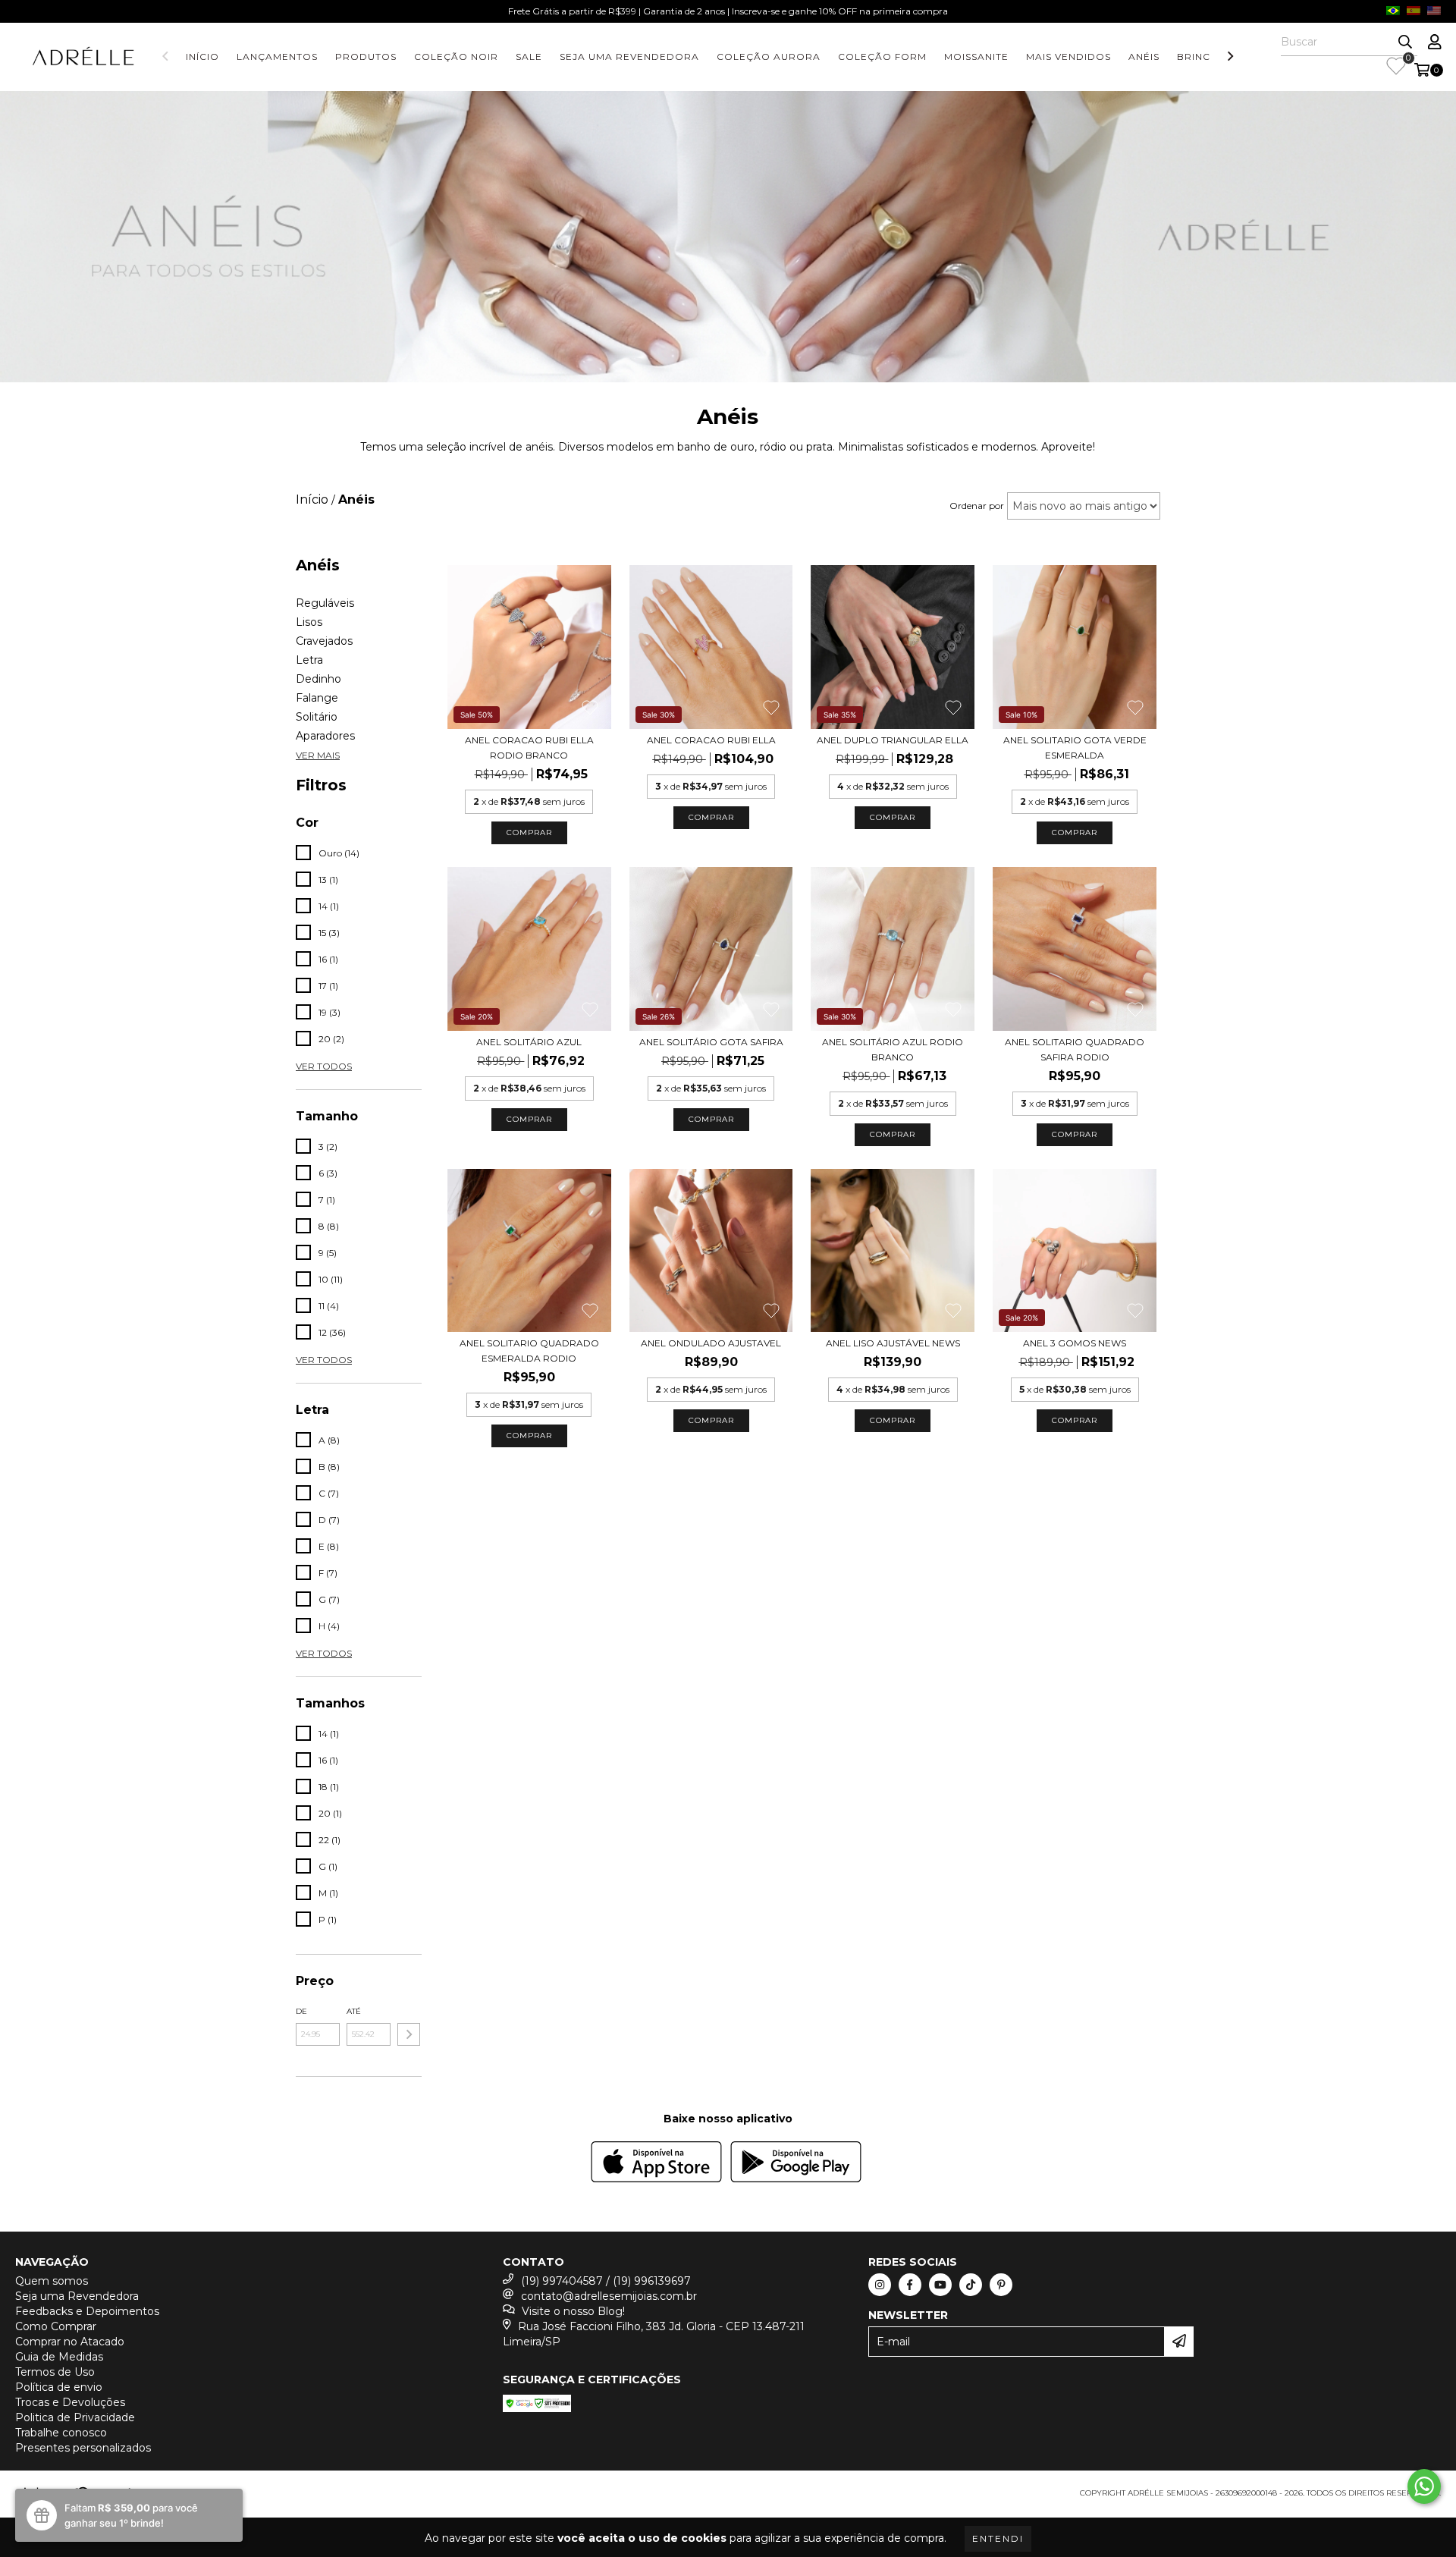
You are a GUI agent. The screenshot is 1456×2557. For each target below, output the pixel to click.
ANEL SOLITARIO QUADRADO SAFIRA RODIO (1075, 1049)
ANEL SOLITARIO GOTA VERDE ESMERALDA (1075, 748)
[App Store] (656, 2164)
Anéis (1144, 57)
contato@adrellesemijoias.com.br (609, 2296)
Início (202, 57)
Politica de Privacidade (75, 2417)
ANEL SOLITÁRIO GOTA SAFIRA (711, 1042)
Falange (317, 698)
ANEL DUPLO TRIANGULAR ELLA (893, 740)
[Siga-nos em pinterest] (1001, 2285)
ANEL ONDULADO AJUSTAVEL (711, 1343)
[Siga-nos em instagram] (880, 2285)
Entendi (998, 2538)
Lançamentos (277, 57)
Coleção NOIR (456, 57)
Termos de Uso (55, 2372)
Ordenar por (977, 506)
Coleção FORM (882, 57)
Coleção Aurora (769, 57)
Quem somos (52, 2281)
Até (354, 2011)
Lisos (309, 622)
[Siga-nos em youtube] (940, 2285)
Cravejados (324, 641)
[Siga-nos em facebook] (910, 2285)
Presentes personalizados (83, 2448)
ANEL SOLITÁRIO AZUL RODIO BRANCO (893, 1049)
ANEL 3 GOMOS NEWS (1075, 1343)
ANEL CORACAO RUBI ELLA (711, 740)
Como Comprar (56, 2326)
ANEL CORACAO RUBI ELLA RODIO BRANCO (529, 748)
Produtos (366, 57)
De (301, 2011)
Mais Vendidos (1068, 57)
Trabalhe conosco (61, 2433)
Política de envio (59, 2387)
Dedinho (318, 679)
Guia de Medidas (59, 2357)
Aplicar (409, 2034)
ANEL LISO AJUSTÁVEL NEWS (893, 1343)
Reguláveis (325, 603)
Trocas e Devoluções (70, 2402)
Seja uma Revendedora (629, 57)
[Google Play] (796, 2164)
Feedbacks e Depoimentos (87, 2311)
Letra (309, 660)
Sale (529, 57)
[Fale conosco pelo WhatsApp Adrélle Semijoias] (1424, 2486)
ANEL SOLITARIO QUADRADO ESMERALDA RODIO (529, 1351)
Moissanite (976, 57)
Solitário (317, 717)
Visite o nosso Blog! (573, 2311)
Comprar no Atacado (70, 2342)
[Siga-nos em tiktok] (971, 2285)
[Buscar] (1405, 42)
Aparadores (325, 736)
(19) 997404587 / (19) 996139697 (606, 2281)
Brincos (1201, 57)
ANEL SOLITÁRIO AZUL (529, 1042)
